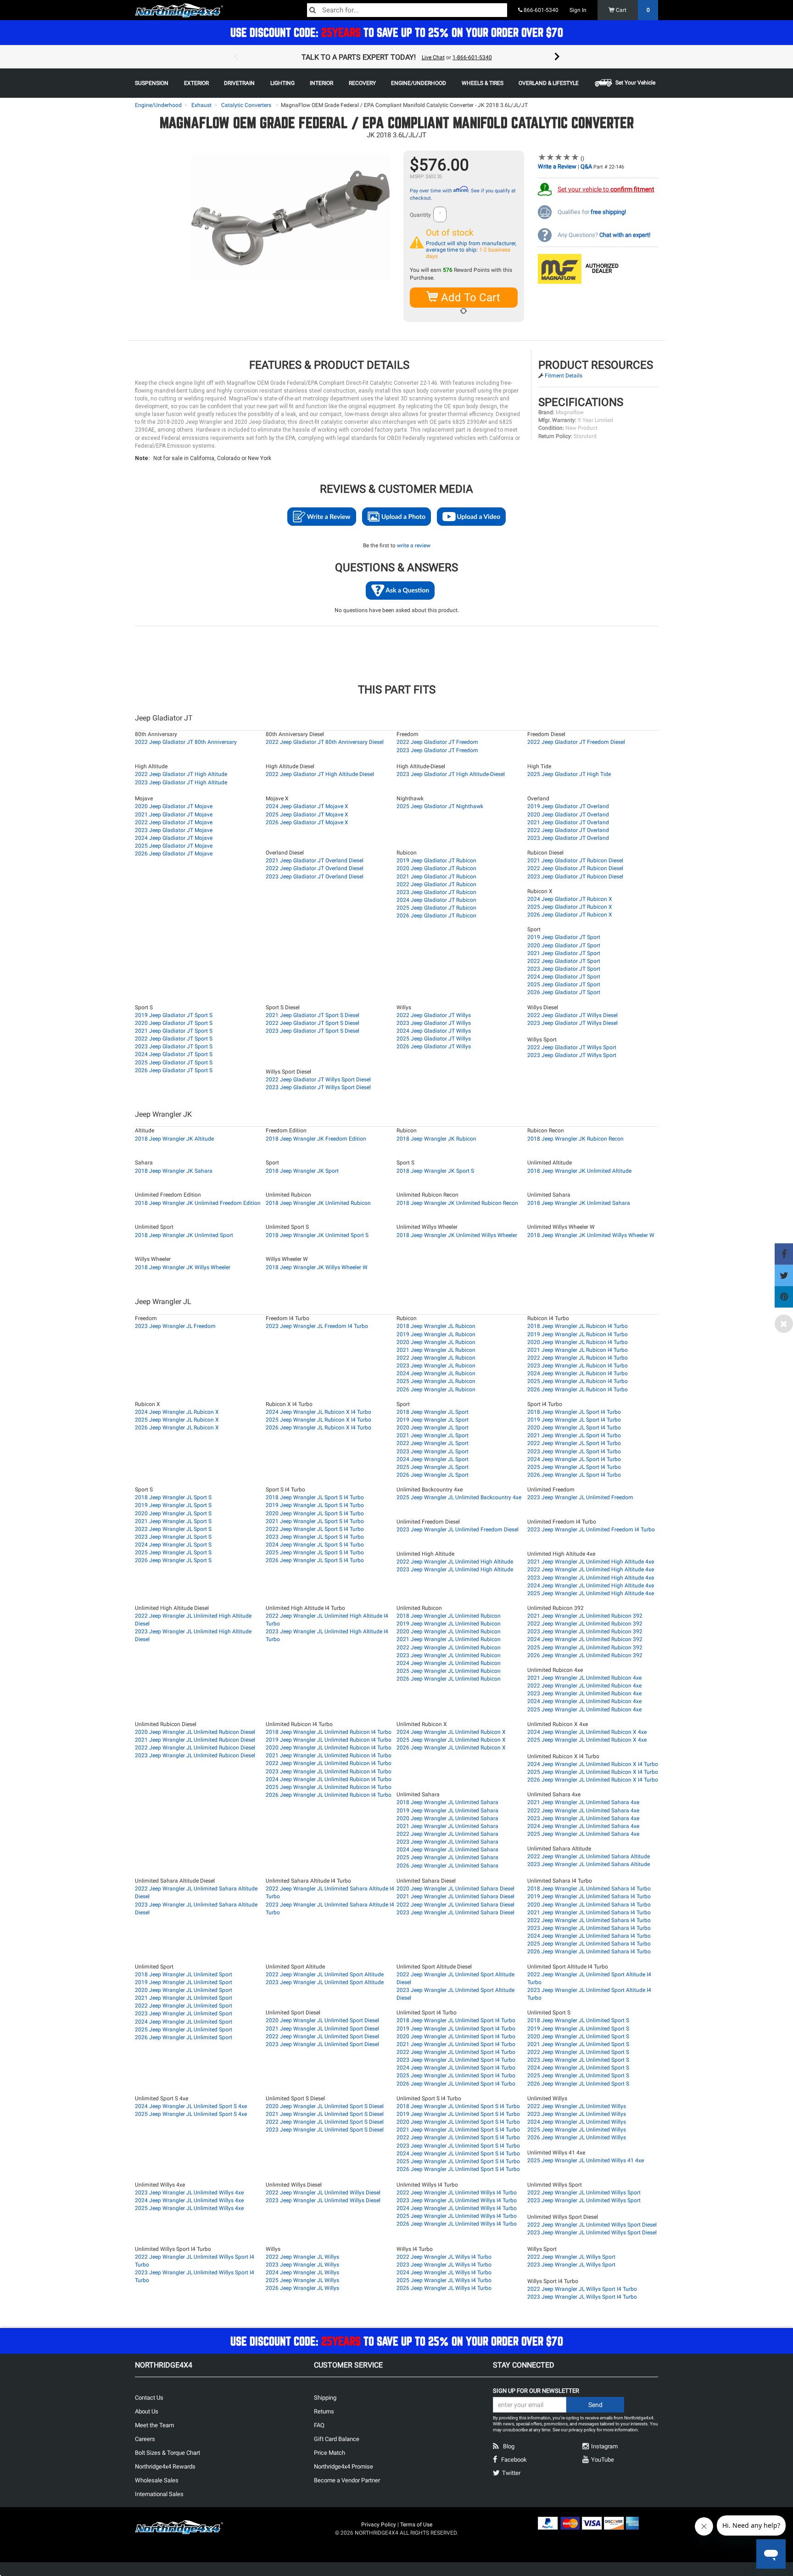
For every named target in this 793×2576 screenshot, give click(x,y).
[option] (396, 57)
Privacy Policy (379, 2525)
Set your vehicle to (606, 189)
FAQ (319, 2425)
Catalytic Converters (246, 105)
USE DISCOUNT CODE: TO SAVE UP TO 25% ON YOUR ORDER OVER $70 (397, 32)
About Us (147, 2411)
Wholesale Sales (157, 2480)
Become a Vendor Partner (347, 2480)
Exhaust (201, 105)
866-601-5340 (540, 10)
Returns (324, 2411)
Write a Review (557, 166)
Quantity (420, 215)
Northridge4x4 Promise (343, 2466)
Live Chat (433, 57)
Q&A (586, 166)
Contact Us (149, 2398)
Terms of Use (416, 2525)
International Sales (159, 2494)
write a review (414, 546)
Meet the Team (154, 2425)
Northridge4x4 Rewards (165, 2466)
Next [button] (557, 57)
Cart (632, 10)
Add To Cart (469, 298)
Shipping (325, 2398)
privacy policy (582, 2430)
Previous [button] (236, 57)
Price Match (329, 2453)
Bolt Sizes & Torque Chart (168, 2453)
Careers (145, 2439)
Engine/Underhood (158, 105)
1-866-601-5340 (472, 57)
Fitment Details (564, 376)
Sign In (578, 10)
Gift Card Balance (337, 2439)
